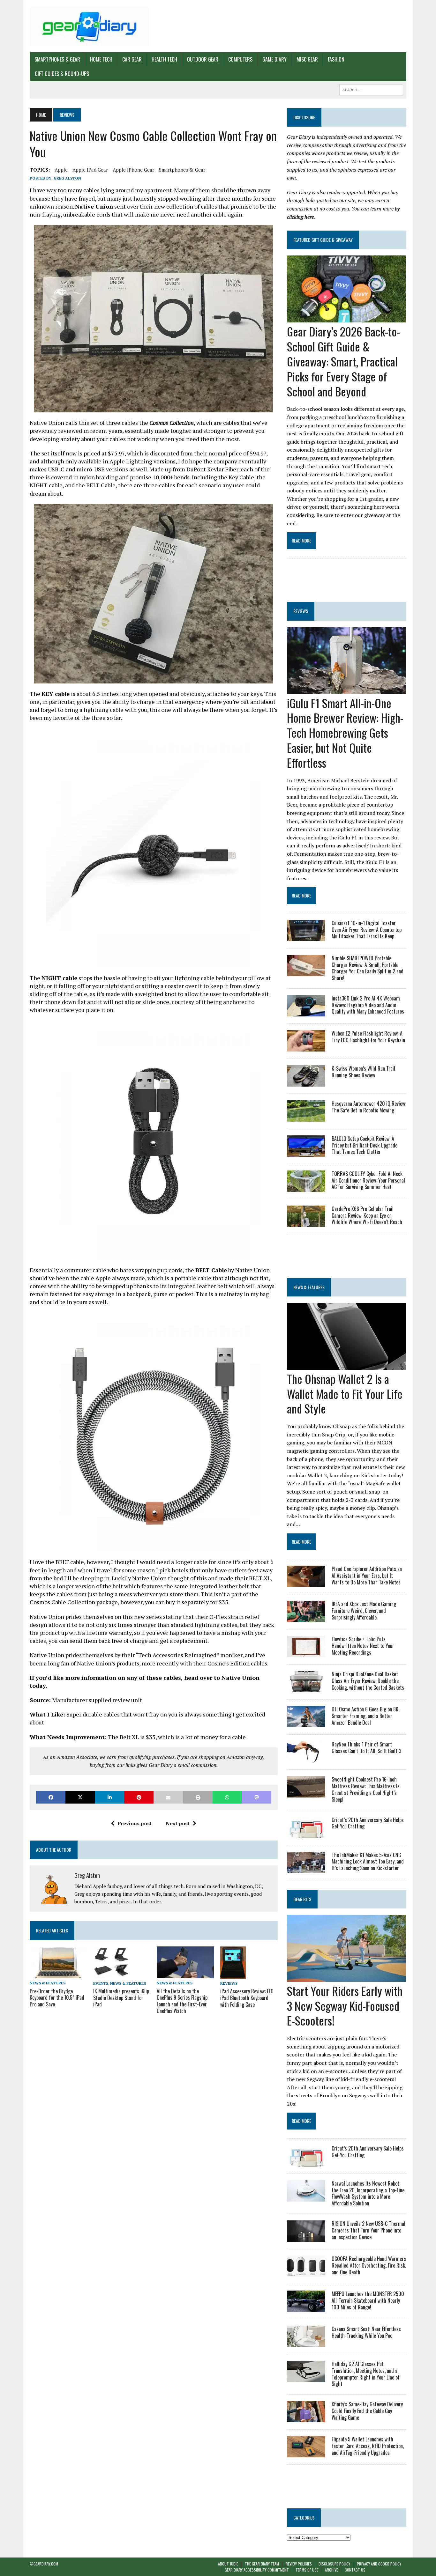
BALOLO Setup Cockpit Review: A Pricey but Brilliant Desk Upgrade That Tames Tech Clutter (365, 1145)
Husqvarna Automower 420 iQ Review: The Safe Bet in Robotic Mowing (369, 1107)
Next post (178, 1823)
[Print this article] (198, 1797)
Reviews (229, 1983)
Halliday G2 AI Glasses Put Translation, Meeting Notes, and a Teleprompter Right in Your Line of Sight (366, 2374)
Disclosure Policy (334, 2564)
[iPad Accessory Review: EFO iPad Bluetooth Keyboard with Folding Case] (233, 1974)
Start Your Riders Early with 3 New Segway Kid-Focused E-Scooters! (345, 2006)
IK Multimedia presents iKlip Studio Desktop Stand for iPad (121, 1998)
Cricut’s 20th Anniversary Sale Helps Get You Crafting (368, 1823)
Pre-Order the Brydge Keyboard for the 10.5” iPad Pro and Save (57, 1998)
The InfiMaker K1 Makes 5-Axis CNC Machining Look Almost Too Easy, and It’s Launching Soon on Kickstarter (368, 1862)
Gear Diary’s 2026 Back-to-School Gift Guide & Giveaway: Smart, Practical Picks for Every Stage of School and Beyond (343, 361)
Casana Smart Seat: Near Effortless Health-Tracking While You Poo (366, 2332)
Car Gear (132, 59)
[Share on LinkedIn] (109, 1797)
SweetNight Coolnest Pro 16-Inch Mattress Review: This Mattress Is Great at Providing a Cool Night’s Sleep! (366, 1789)
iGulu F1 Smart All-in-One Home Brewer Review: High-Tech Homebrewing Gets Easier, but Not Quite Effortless (345, 733)
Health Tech (164, 59)
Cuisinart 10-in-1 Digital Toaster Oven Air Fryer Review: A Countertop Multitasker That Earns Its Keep (367, 930)
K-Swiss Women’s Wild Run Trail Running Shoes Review (363, 1072)
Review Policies (299, 2564)
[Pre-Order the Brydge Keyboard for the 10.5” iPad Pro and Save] (58, 1974)
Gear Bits (302, 1899)
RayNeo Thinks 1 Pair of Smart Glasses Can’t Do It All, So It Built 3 (366, 1748)
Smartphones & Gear (57, 59)
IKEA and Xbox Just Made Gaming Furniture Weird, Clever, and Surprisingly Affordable (364, 1611)
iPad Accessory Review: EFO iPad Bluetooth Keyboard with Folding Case (247, 1998)
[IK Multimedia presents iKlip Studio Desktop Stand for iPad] (111, 1974)
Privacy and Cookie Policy (379, 2564)
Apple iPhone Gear (133, 170)
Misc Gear (307, 59)
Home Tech (101, 59)
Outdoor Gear (203, 59)
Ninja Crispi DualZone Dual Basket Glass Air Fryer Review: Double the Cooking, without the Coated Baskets (368, 1681)
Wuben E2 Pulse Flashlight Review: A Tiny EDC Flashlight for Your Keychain (368, 1037)
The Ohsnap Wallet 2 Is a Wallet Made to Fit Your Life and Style (345, 1394)
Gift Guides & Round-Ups (62, 74)
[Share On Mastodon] (257, 1797)
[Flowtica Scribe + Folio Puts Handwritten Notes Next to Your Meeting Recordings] (306, 1653)
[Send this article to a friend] (168, 1797)
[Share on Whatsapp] (227, 1797)
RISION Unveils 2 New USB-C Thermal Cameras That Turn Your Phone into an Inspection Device (368, 2230)
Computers (240, 59)
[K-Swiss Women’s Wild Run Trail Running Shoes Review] (306, 1082)
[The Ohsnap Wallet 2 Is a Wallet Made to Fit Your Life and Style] (346, 1365)
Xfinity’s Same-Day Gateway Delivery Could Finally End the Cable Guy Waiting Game (367, 2411)
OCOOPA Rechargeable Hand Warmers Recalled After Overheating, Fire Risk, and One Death (369, 2265)
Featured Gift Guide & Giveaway (323, 240)
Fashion (336, 59)
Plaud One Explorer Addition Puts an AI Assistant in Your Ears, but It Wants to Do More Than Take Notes (367, 1576)
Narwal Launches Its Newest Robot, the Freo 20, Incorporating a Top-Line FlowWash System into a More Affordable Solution (368, 2193)
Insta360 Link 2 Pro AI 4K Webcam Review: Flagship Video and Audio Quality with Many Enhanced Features (368, 1005)
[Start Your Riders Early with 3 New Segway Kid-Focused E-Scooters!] (346, 1977)
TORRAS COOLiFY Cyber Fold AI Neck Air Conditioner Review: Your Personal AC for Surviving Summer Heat (368, 1180)
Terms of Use (307, 2570)
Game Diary (274, 59)
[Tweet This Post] (80, 1797)
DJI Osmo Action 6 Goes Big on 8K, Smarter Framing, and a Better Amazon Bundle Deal (365, 1716)
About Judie (228, 2564)
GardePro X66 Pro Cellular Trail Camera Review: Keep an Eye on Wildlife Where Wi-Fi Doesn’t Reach (367, 1215)
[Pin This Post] (139, 1797)
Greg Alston (67, 178)
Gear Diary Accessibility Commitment (257, 2570)
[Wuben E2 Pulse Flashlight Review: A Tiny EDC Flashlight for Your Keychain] (306, 1047)
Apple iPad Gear (90, 170)
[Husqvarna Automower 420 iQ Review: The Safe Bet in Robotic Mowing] (306, 1117)
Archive (331, 2570)
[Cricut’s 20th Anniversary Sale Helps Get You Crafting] (306, 1834)
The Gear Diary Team (262, 2564)
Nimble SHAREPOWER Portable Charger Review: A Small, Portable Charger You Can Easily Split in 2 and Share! (368, 968)
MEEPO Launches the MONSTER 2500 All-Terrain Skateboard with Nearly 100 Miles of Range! (368, 2300)
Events (101, 1983)
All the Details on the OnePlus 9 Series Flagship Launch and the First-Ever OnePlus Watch (182, 2001)
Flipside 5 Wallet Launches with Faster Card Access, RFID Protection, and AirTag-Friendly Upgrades (368, 2446)
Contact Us (355, 2570)
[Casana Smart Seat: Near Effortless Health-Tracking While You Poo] (306, 2343)
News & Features (48, 1983)
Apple (61, 170)
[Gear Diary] (89, 26)
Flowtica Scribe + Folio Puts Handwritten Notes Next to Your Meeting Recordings (363, 1646)
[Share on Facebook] (51, 1797)
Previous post (135, 1823)
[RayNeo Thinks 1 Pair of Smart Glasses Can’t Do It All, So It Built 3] (306, 1758)
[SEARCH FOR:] (371, 89)
